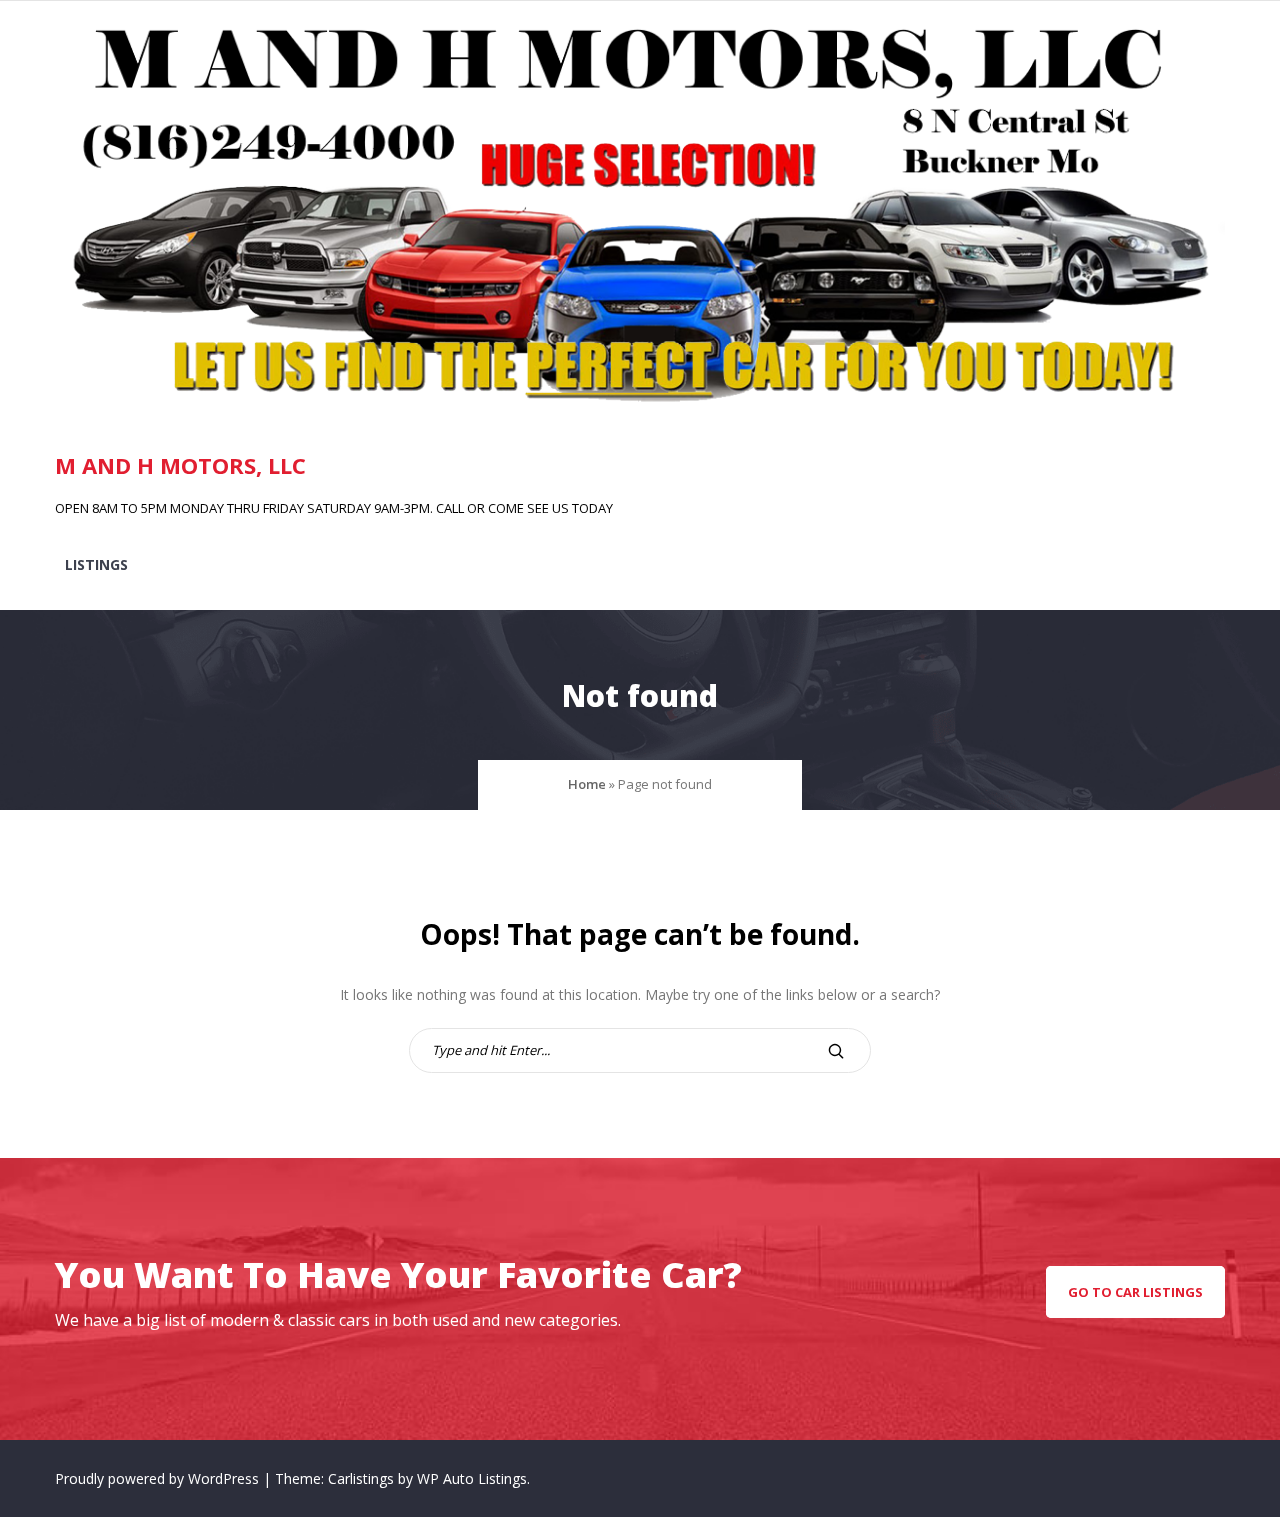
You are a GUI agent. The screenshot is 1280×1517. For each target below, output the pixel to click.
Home (587, 784)
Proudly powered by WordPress (159, 1478)
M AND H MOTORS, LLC (180, 465)
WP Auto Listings (472, 1478)
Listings (96, 564)
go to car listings (1135, 1292)
